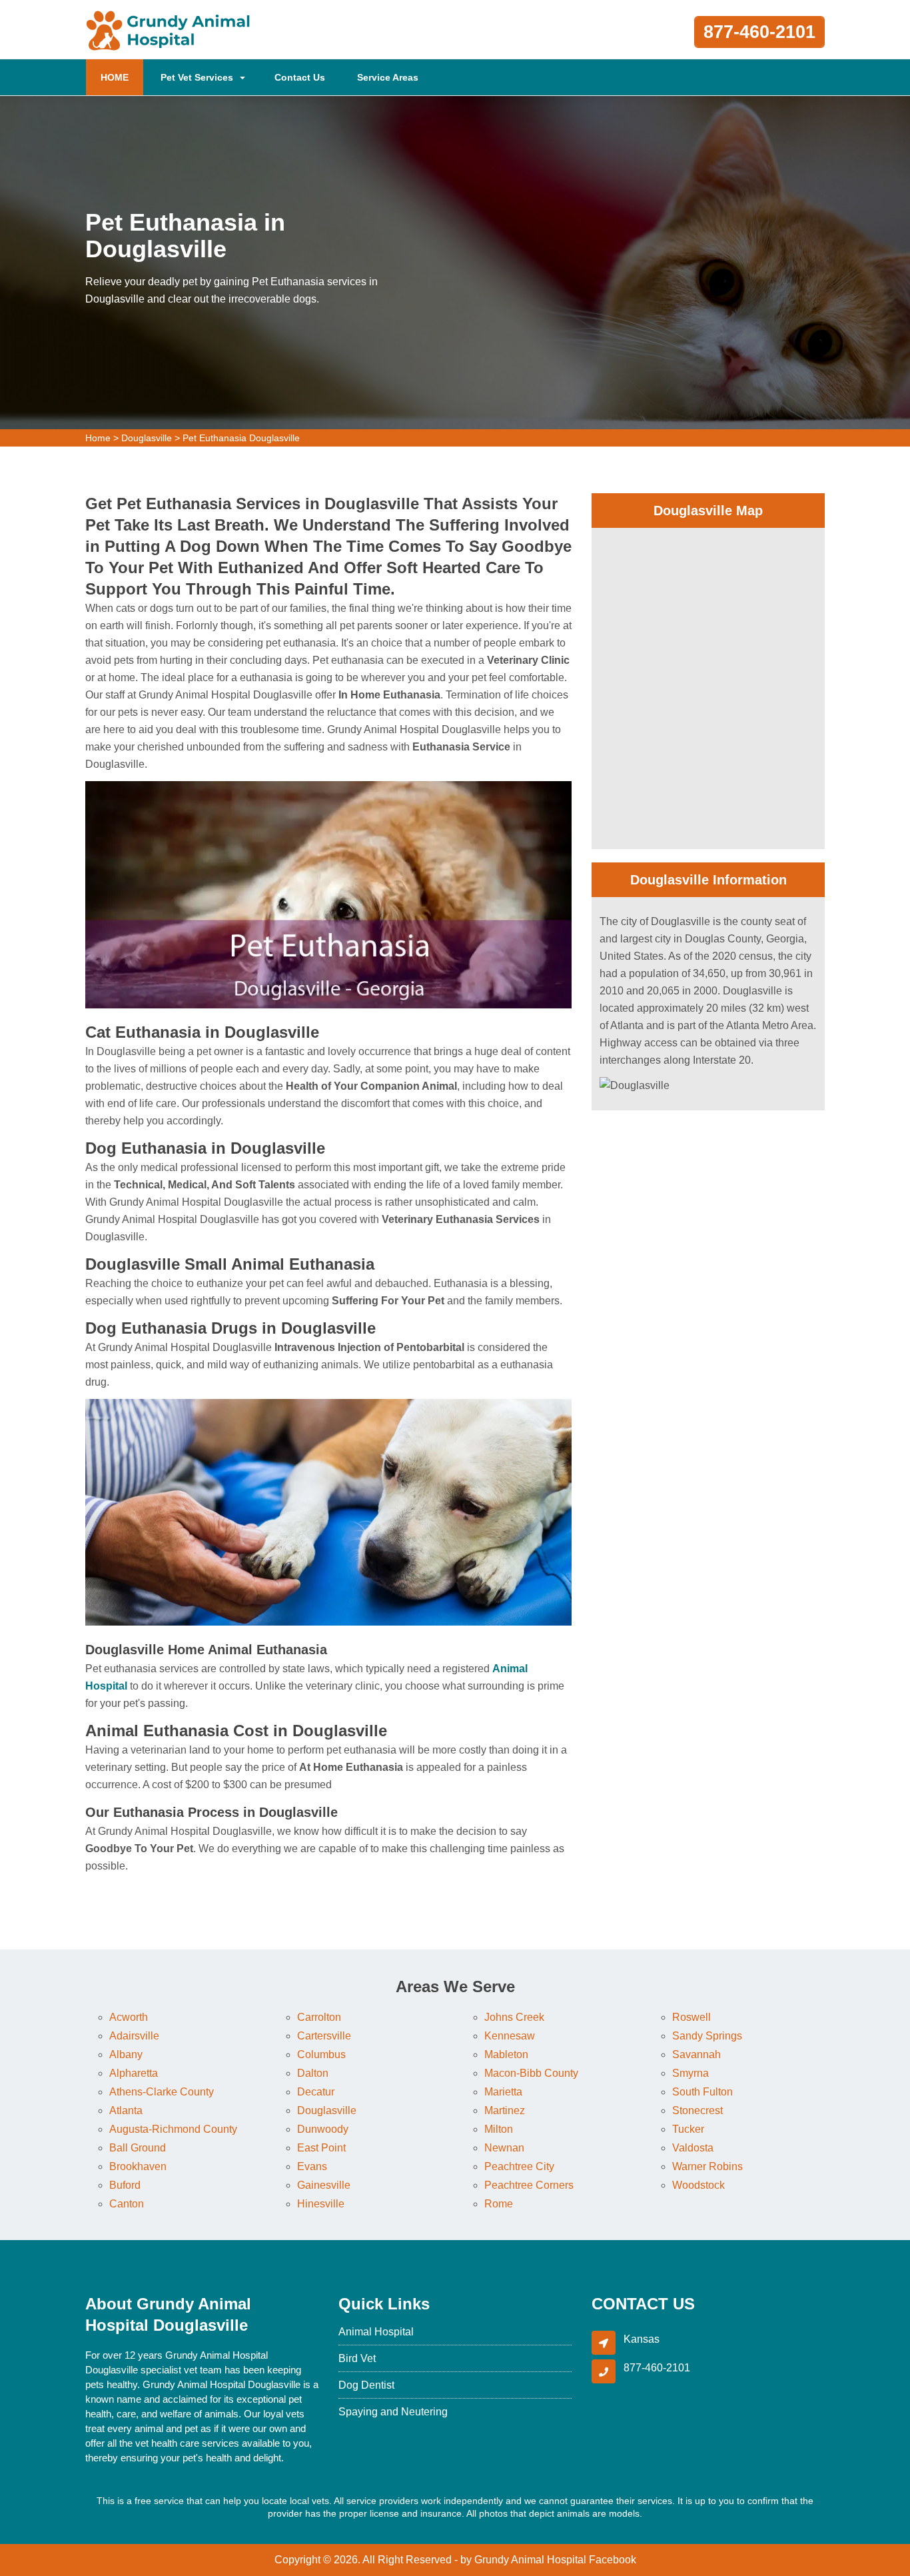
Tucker (688, 2129)
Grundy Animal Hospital (530, 2560)
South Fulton (702, 2092)
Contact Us (300, 77)
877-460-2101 (759, 32)
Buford (125, 2185)
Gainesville (324, 2185)
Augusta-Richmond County (173, 2129)
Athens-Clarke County (162, 2092)
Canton (127, 2204)
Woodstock (698, 2185)
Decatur (316, 2092)
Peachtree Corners (529, 2185)
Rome (499, 2204)
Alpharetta (134, 2073)
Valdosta (693, 2148)
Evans (312, 2166)
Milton (499, 2129)
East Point (321, 2148)
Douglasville (147, 438)
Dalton (313, 2073)
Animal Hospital (376, 2332)
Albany (126, 2054)
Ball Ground (138, 2148)
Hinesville (321, 2204)
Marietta (503, 2092)
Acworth (129, 2017)
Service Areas (388, 77)
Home (98, 438)
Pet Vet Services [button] (197, 77)
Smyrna (690, 2073)
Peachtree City (519, 2166)
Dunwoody (323, 2129)
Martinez (505, 2110)
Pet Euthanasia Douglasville (241, 438)
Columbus (321, 2054)
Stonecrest (697, 2110)
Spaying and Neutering (393, 2412)
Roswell (691, 2017)
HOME (122, 77)
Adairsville (134, 2036)
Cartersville (324, 2036)
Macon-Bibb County (531, 2073)
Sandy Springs (707, 2036)
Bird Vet (357, 2358)
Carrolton (319, 2017)
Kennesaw (510, 2036)
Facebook (613, 2560)
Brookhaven (138, 2166)
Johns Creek (514, 2017)
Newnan (504, 2148)
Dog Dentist (366, 2385)
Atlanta (126, 2110)
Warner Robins (707, 2166)
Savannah (696, 2054)
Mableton (506, 2054)
